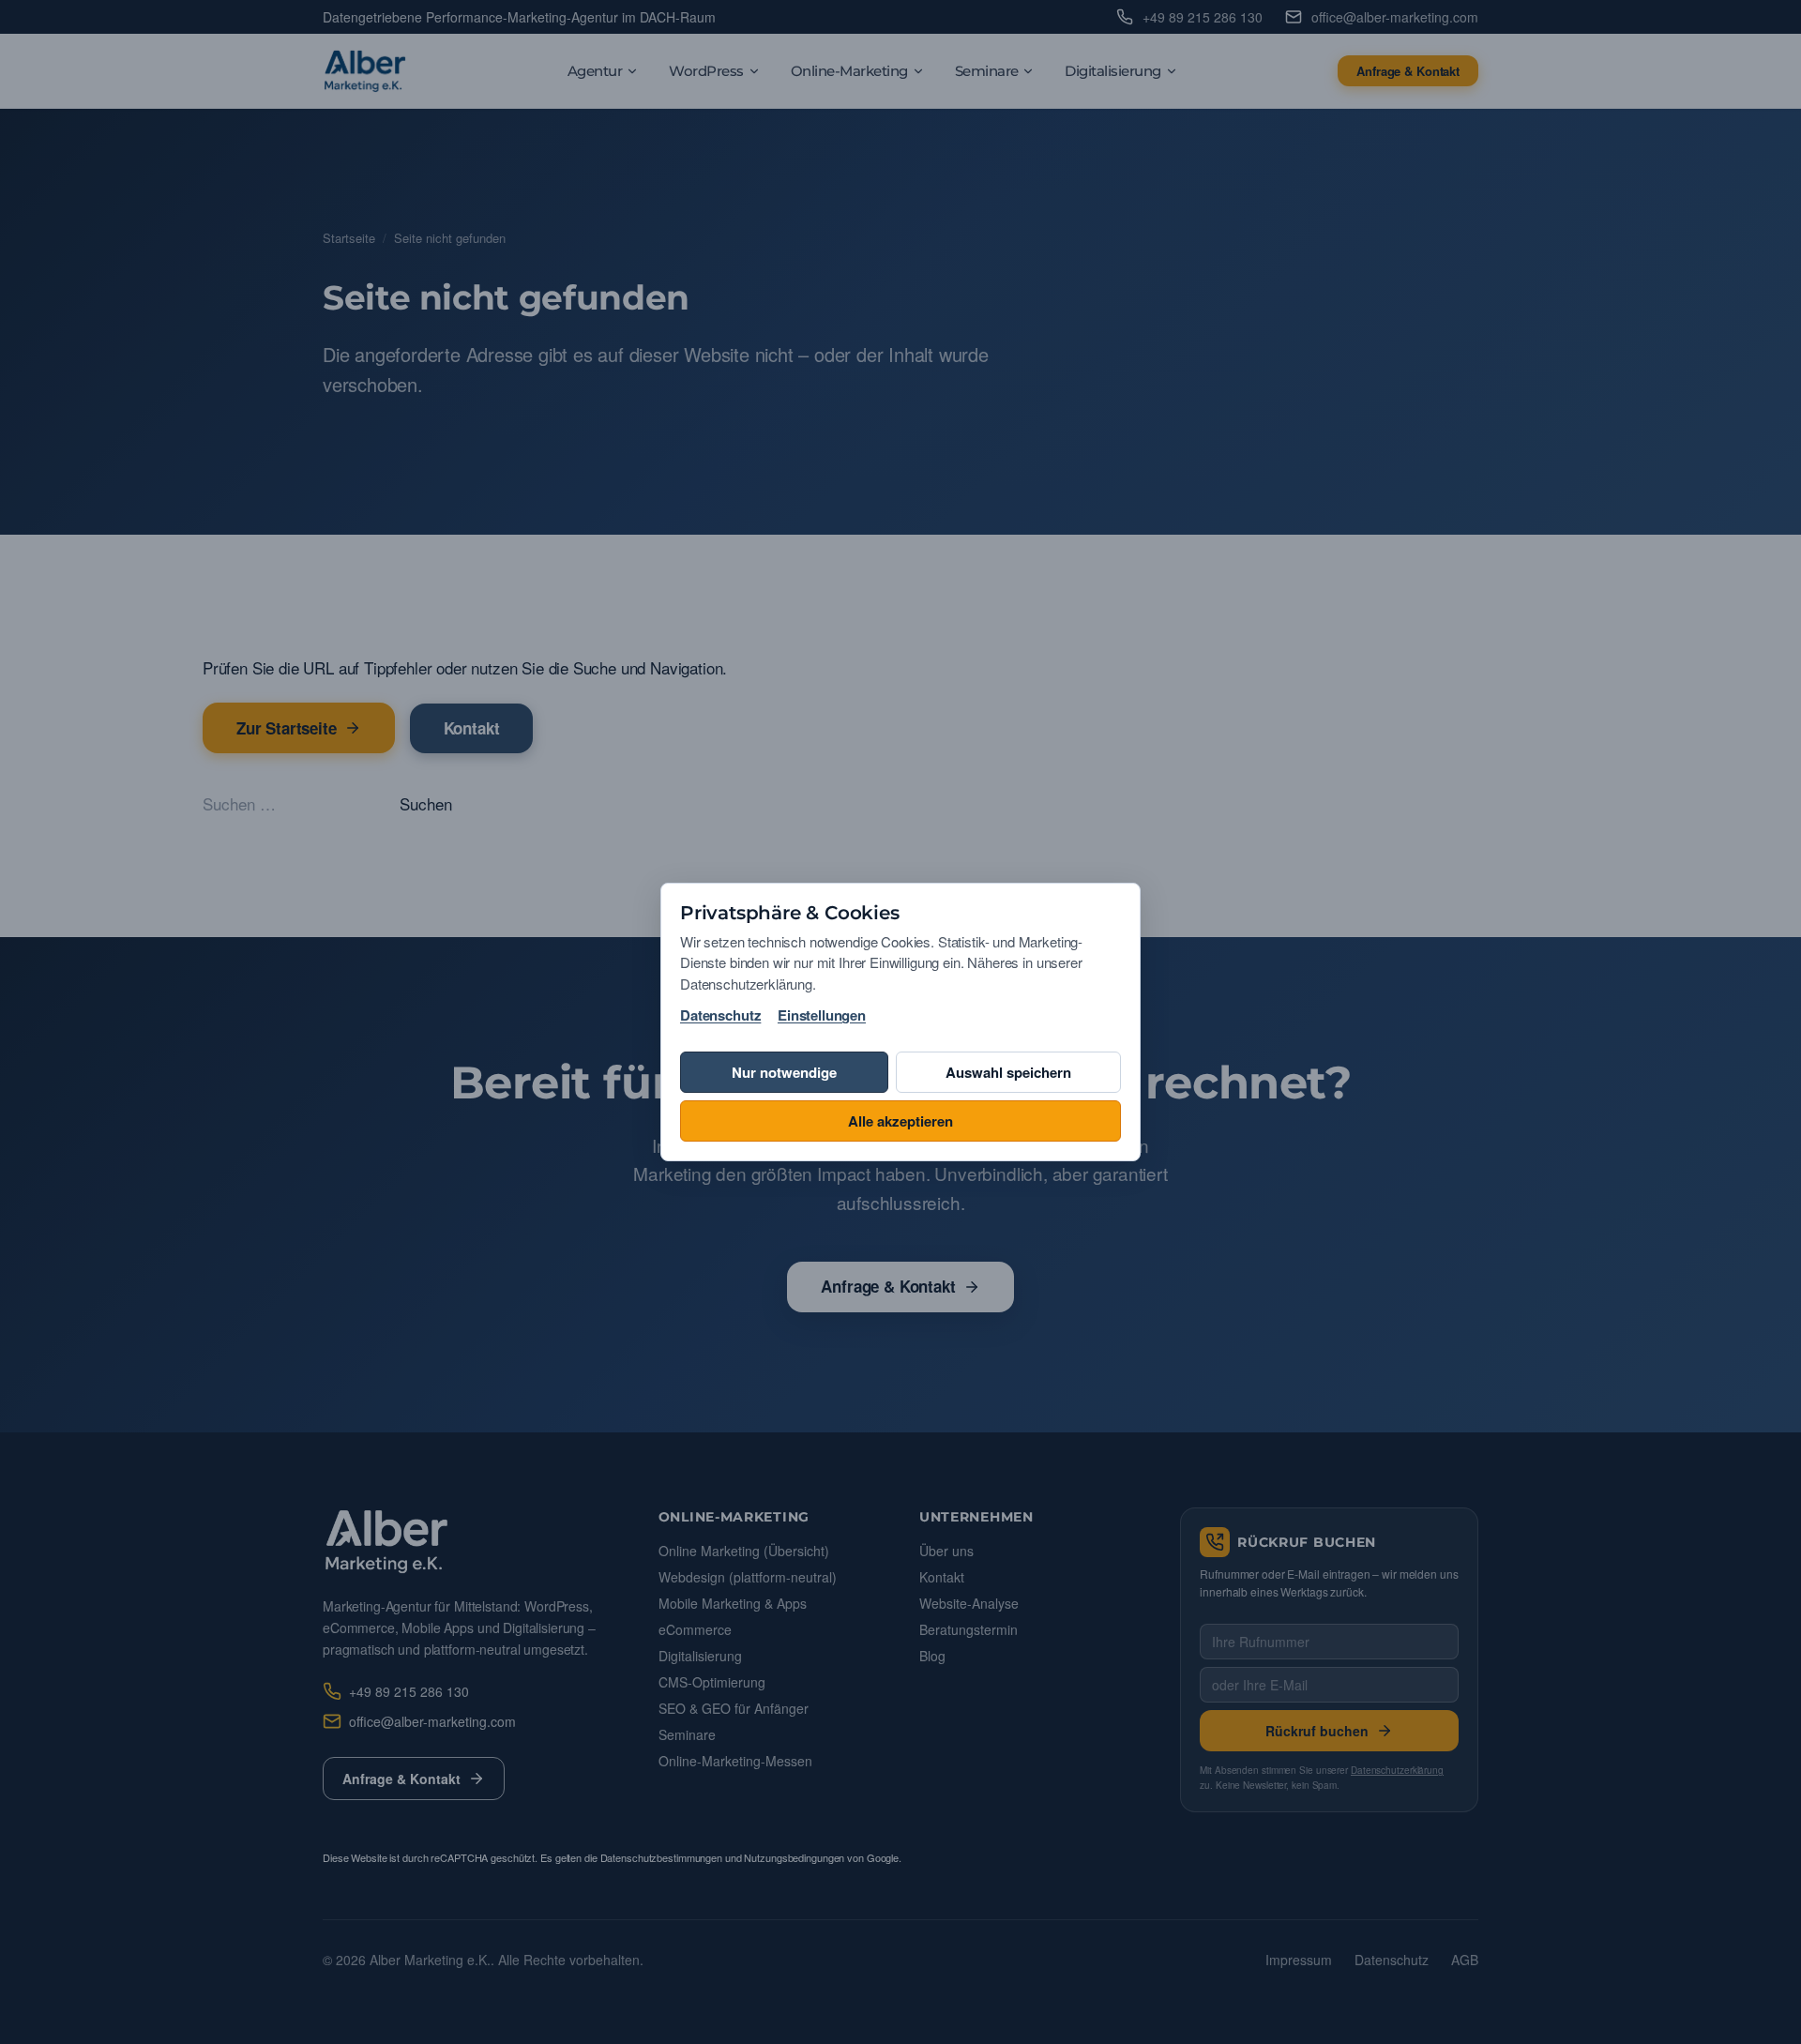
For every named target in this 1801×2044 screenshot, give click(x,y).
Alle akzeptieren (900, 1121)
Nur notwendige (784, 1072)
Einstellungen (822, 1015)
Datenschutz (720, 1015)
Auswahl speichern (1008, 1072)
